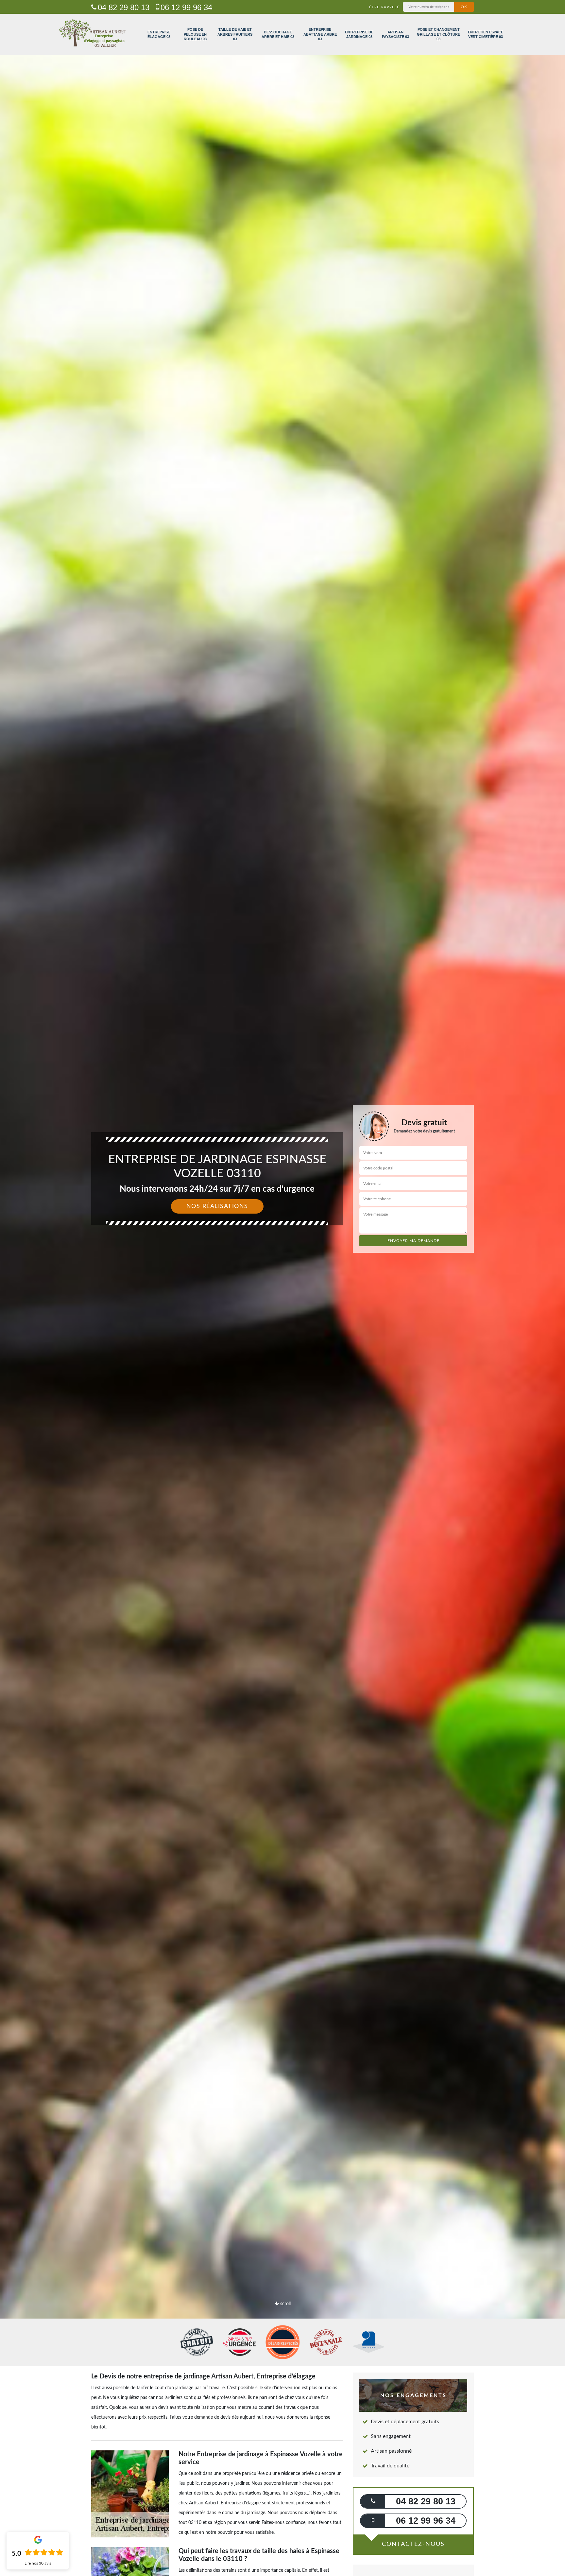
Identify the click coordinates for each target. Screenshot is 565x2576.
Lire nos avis (38, 2563)
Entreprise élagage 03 (159, 34)
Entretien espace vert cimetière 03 (486, 34)
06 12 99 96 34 (186, 7)
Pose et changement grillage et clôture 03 (438, 34)
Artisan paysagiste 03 (395, 34)
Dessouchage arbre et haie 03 (278, 34)
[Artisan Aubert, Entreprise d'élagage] (92, 34)
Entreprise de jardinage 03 (359, 34)
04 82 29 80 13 (124, 7)
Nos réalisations (217, 1206)
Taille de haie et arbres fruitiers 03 (235, 34)
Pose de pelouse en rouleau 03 (195, 34)
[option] (282, 1288)
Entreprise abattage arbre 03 (320, 34)
